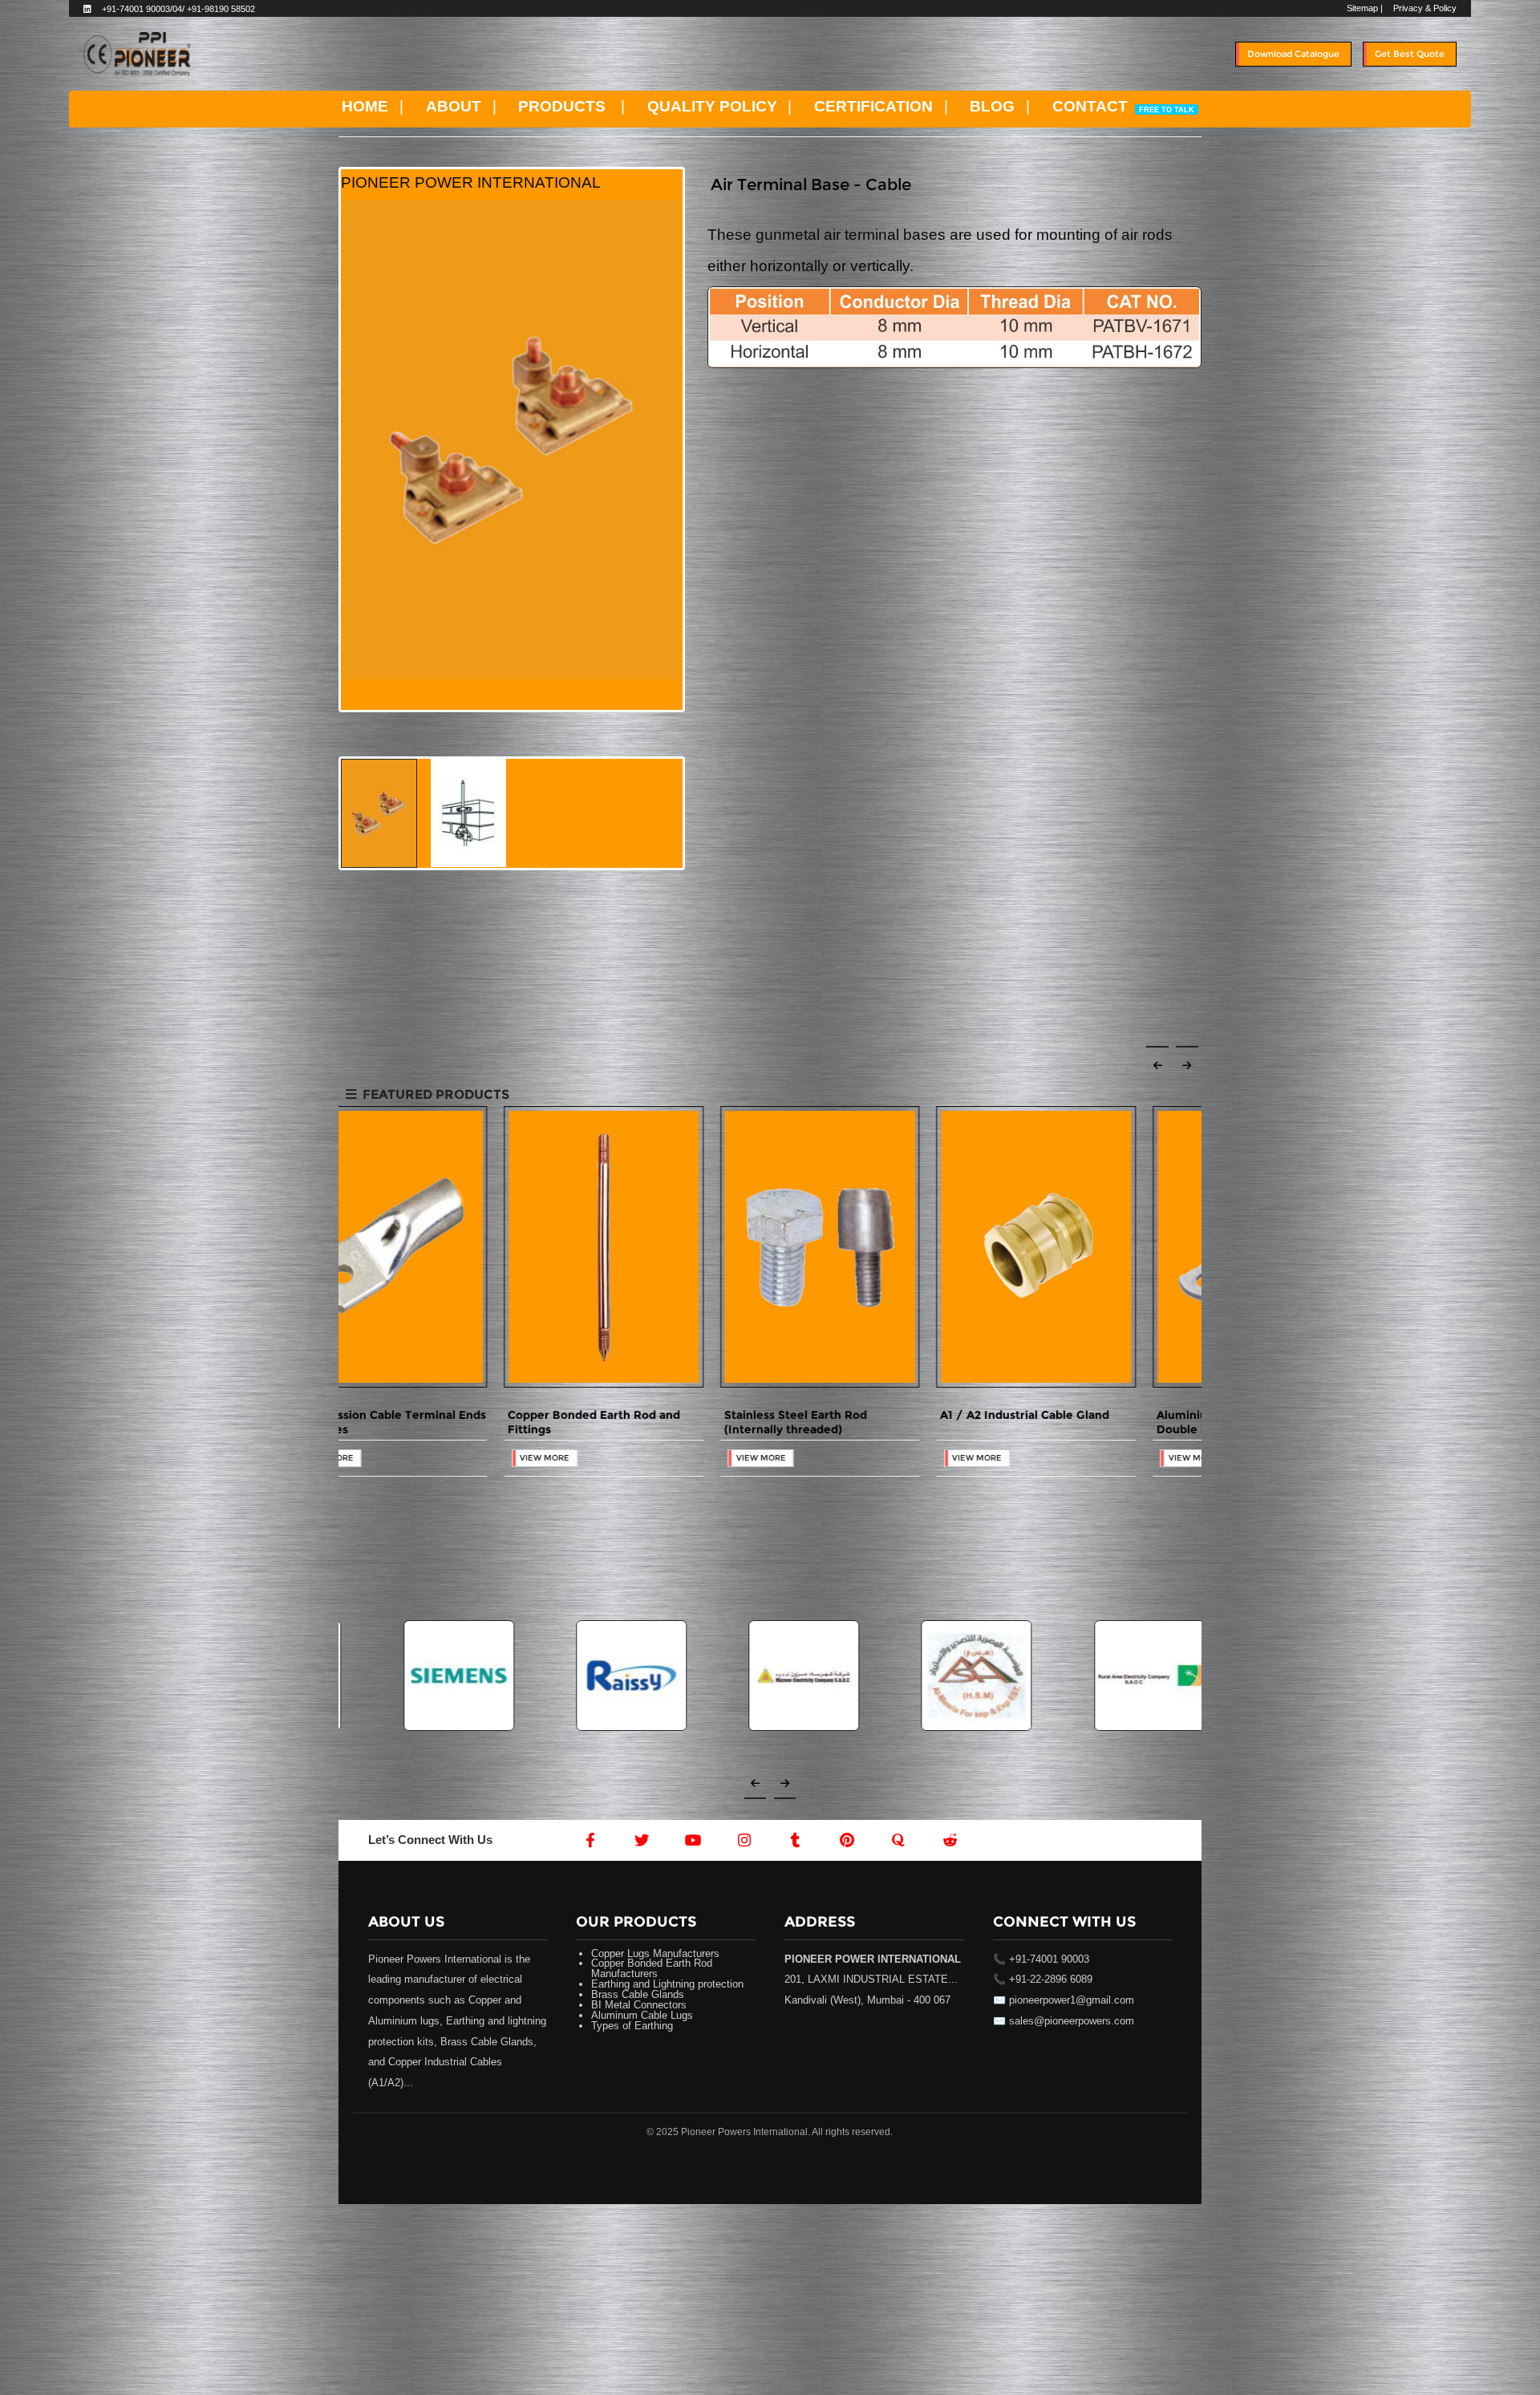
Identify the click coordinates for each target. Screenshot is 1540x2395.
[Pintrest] (847, 1840)
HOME (365, 106)
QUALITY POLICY (712, 106)
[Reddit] (949, 1840)
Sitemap (1362, 8)
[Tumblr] (796, 1840)
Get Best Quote (1410, 54)
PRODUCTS (562, 106)
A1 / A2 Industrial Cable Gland (1075, 1415)
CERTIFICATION (873, 106)
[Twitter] (642, 1840)
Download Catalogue (1293, 54)
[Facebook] (590, 1840)
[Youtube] (693, 1840)
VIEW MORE (379, 1458)
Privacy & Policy (1425, 8)
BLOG (992, 106)
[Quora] (898, 1840)
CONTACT (1123, 106)
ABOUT (454, 106)
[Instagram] (744, 1840)
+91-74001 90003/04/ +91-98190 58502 (178, 9)
